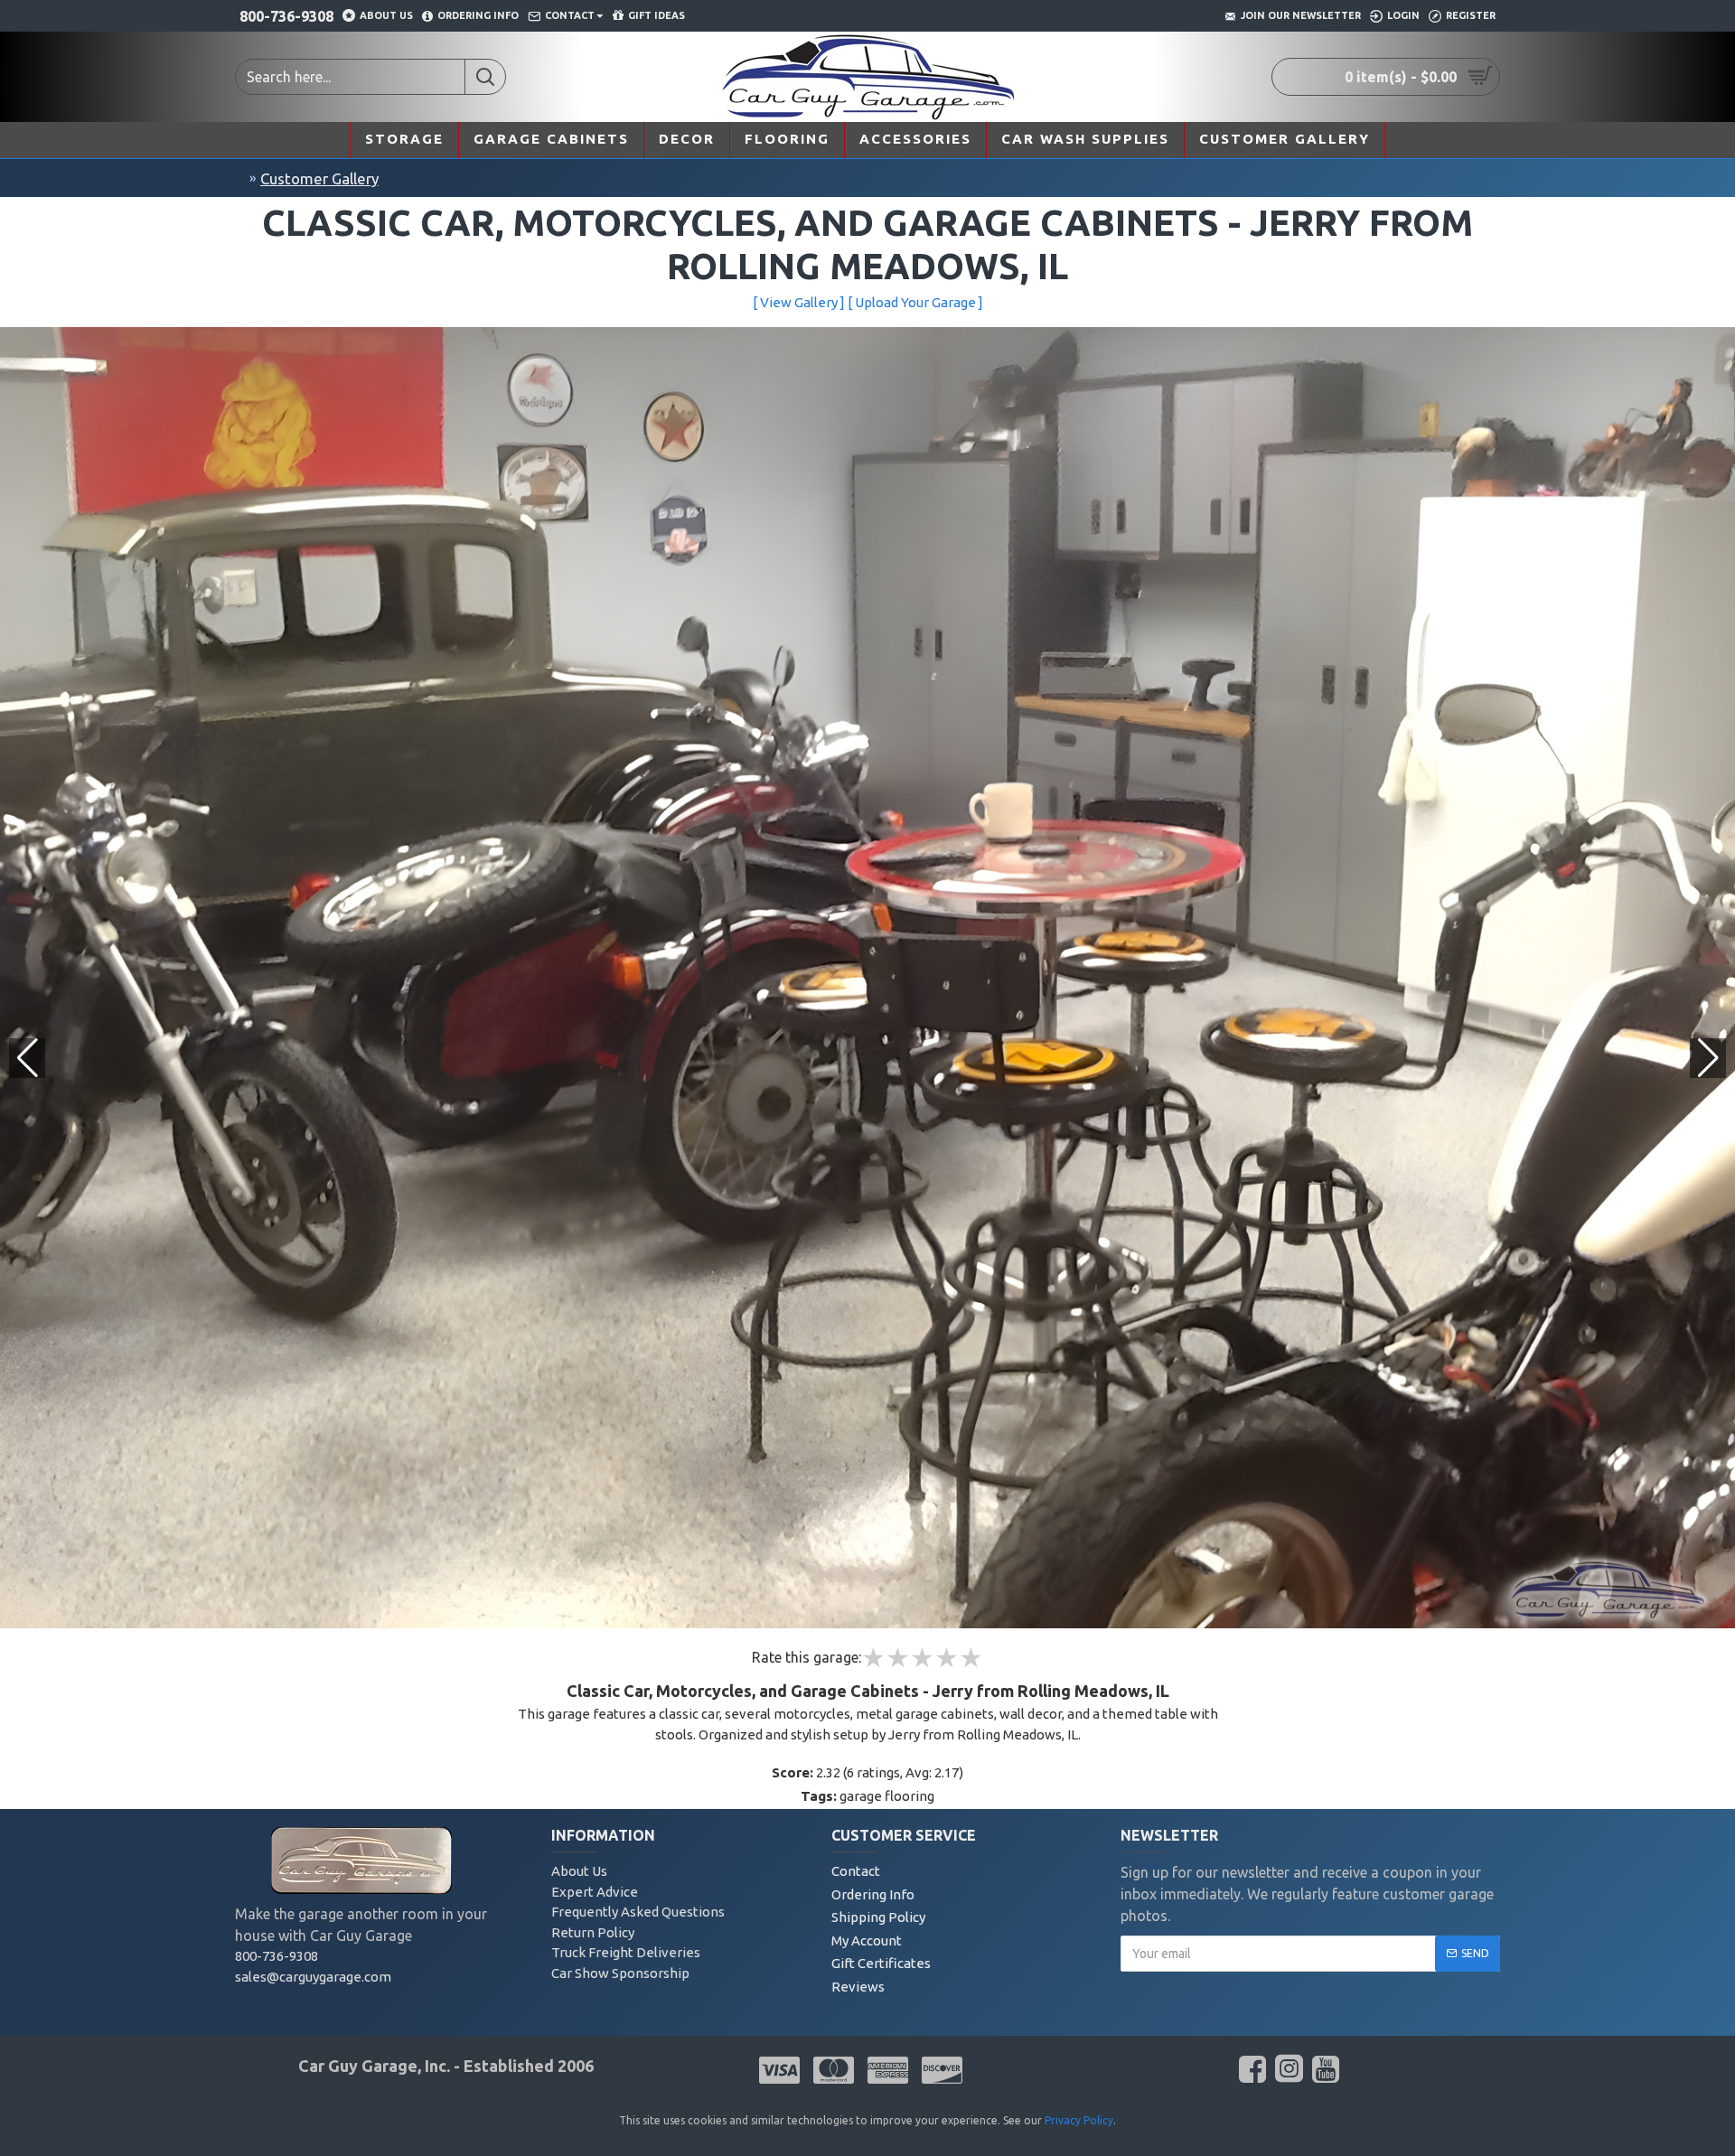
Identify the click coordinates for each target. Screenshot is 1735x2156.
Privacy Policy (1079, 2120)
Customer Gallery (319, 178)
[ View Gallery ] (799, 302)
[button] (1708, 1058)
